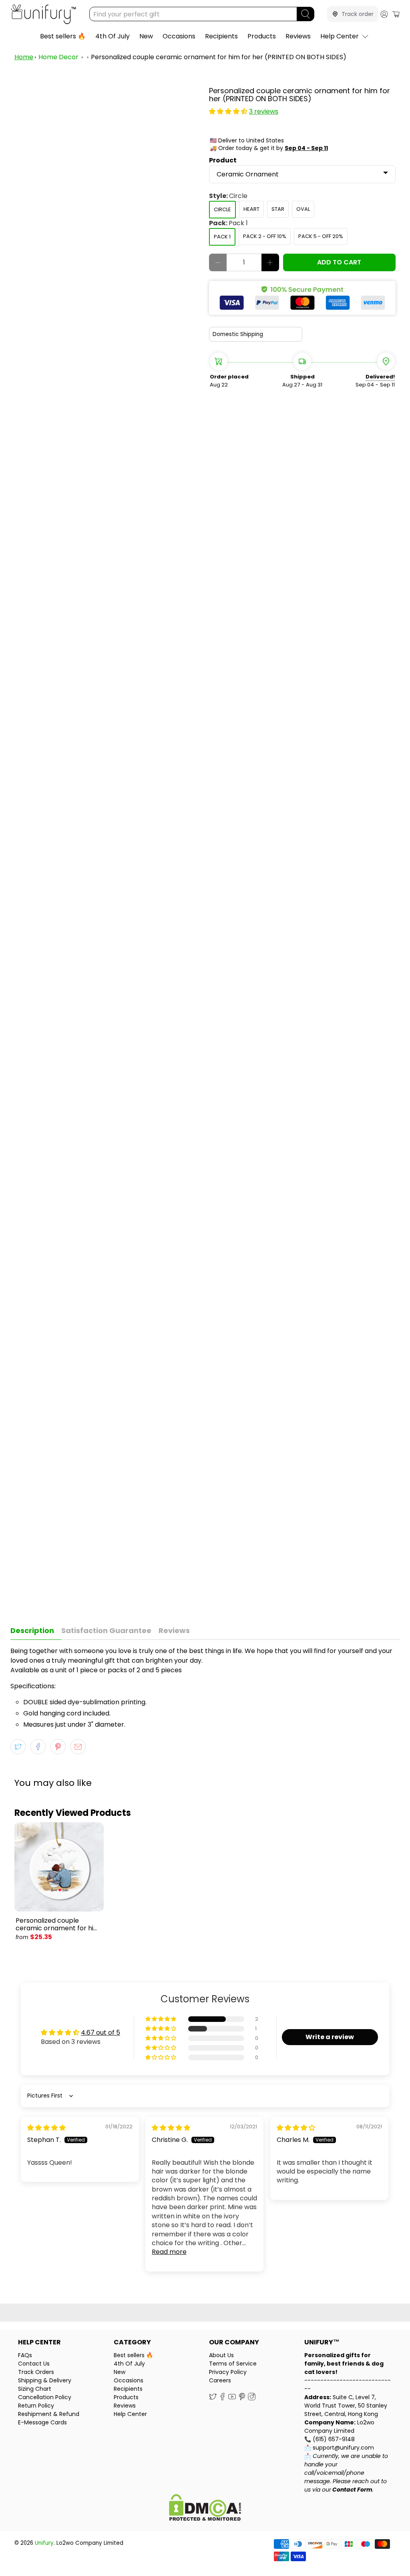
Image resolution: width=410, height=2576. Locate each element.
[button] (228, 111)
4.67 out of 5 (100, 2033)
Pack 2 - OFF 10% (265, 236)
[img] (46, 2128)
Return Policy (36, 2406)
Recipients (221, 36)
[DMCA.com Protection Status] (205, 2509)
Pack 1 (222, 237)
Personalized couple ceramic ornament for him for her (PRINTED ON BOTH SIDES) (219, 57)
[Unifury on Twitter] (213, 2398)
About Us (221, 2355)
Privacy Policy (228, 2372)
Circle (222, 209)
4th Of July (113, 36)
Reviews (298, 36)
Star (278, 209)
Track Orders (36, 2372)
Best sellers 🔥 (63, 36)
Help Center (340, 36)
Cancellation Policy (45, 2397)
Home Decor (58, 57)
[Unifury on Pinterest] (242, 2398)
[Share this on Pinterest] (58, 1747)
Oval (303, 209)
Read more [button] (169, 2252)
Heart (251, 209)
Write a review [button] (330, 2037)
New (146, 36)
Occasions (179, 36)
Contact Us (34, 2364)
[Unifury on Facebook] (222, 2398)
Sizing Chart (35, 2389)
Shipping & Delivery (45, 2380)
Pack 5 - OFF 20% (321, 236)
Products (262, 36)
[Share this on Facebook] (38, 1747)
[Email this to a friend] (78, 1747)
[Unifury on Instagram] (252, 2398)
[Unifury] (43, 14)
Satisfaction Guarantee (106, 1630)
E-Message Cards (42, 2422)
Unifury (44, 2543)
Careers (220, 2380)
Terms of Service (233, 2364)
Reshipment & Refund (49, 2414)
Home (24, 57)
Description (32, 1630)
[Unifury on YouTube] (232, 2398)
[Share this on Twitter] (18, 1747)
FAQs (25, 2355)
